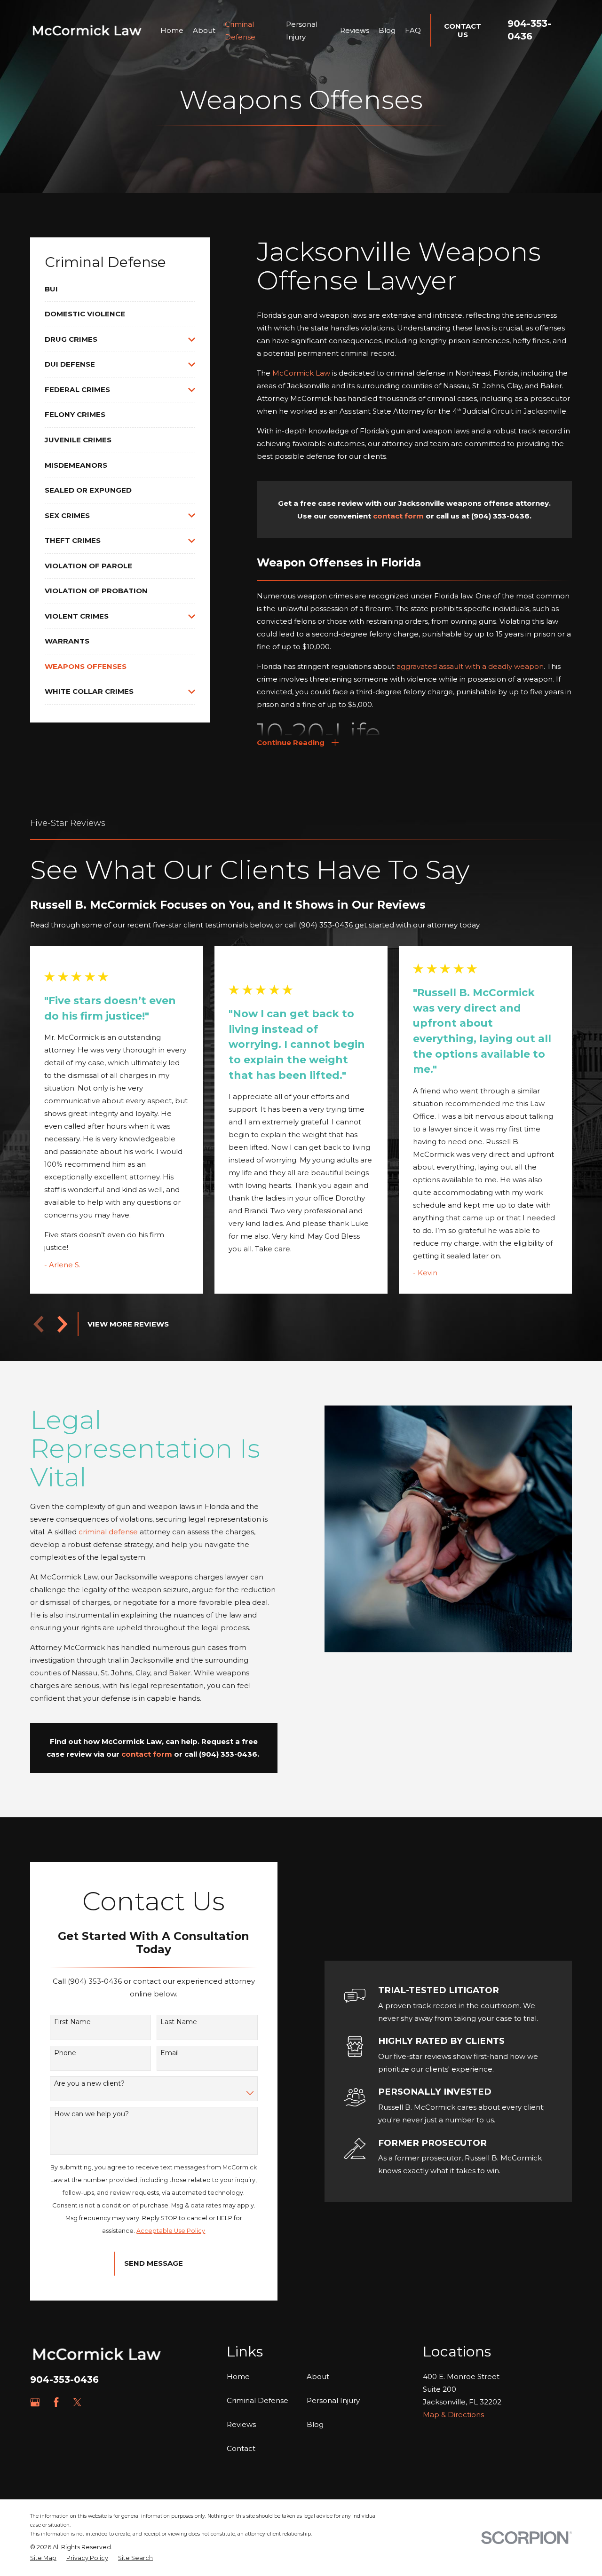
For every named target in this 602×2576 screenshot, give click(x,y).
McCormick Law (301, 373)
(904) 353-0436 (500, 516)
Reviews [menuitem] (355, 30)
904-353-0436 (64, 2380)
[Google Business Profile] (35, 2402)
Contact (241, 2448)
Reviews (241, 2424)
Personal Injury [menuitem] (302, 31)
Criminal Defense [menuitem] (240, 31)
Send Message (154, 2263)
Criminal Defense (257, 2400)
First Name (72, 2022)
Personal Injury (333, 2400)
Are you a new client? (89, 2084)
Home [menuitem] (172, 30)
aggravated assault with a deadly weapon (470, 666)
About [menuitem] (204, 30)
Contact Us (463, 30)
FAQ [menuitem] (413, 30)
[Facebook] (56, 2402)
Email (170, 2053)
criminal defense (108, 1532)
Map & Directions (453, 2415)
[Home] (87, 30)
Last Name (179, 2022)
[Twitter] (77, 2402)
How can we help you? (91, 2114)
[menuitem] (120, 289)
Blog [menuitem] (387, 30)
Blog (315, 2424)
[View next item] (63, 1324)
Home (238, 2376)
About (318, 2376)
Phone (65, 2053)
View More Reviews (128, 1324)
